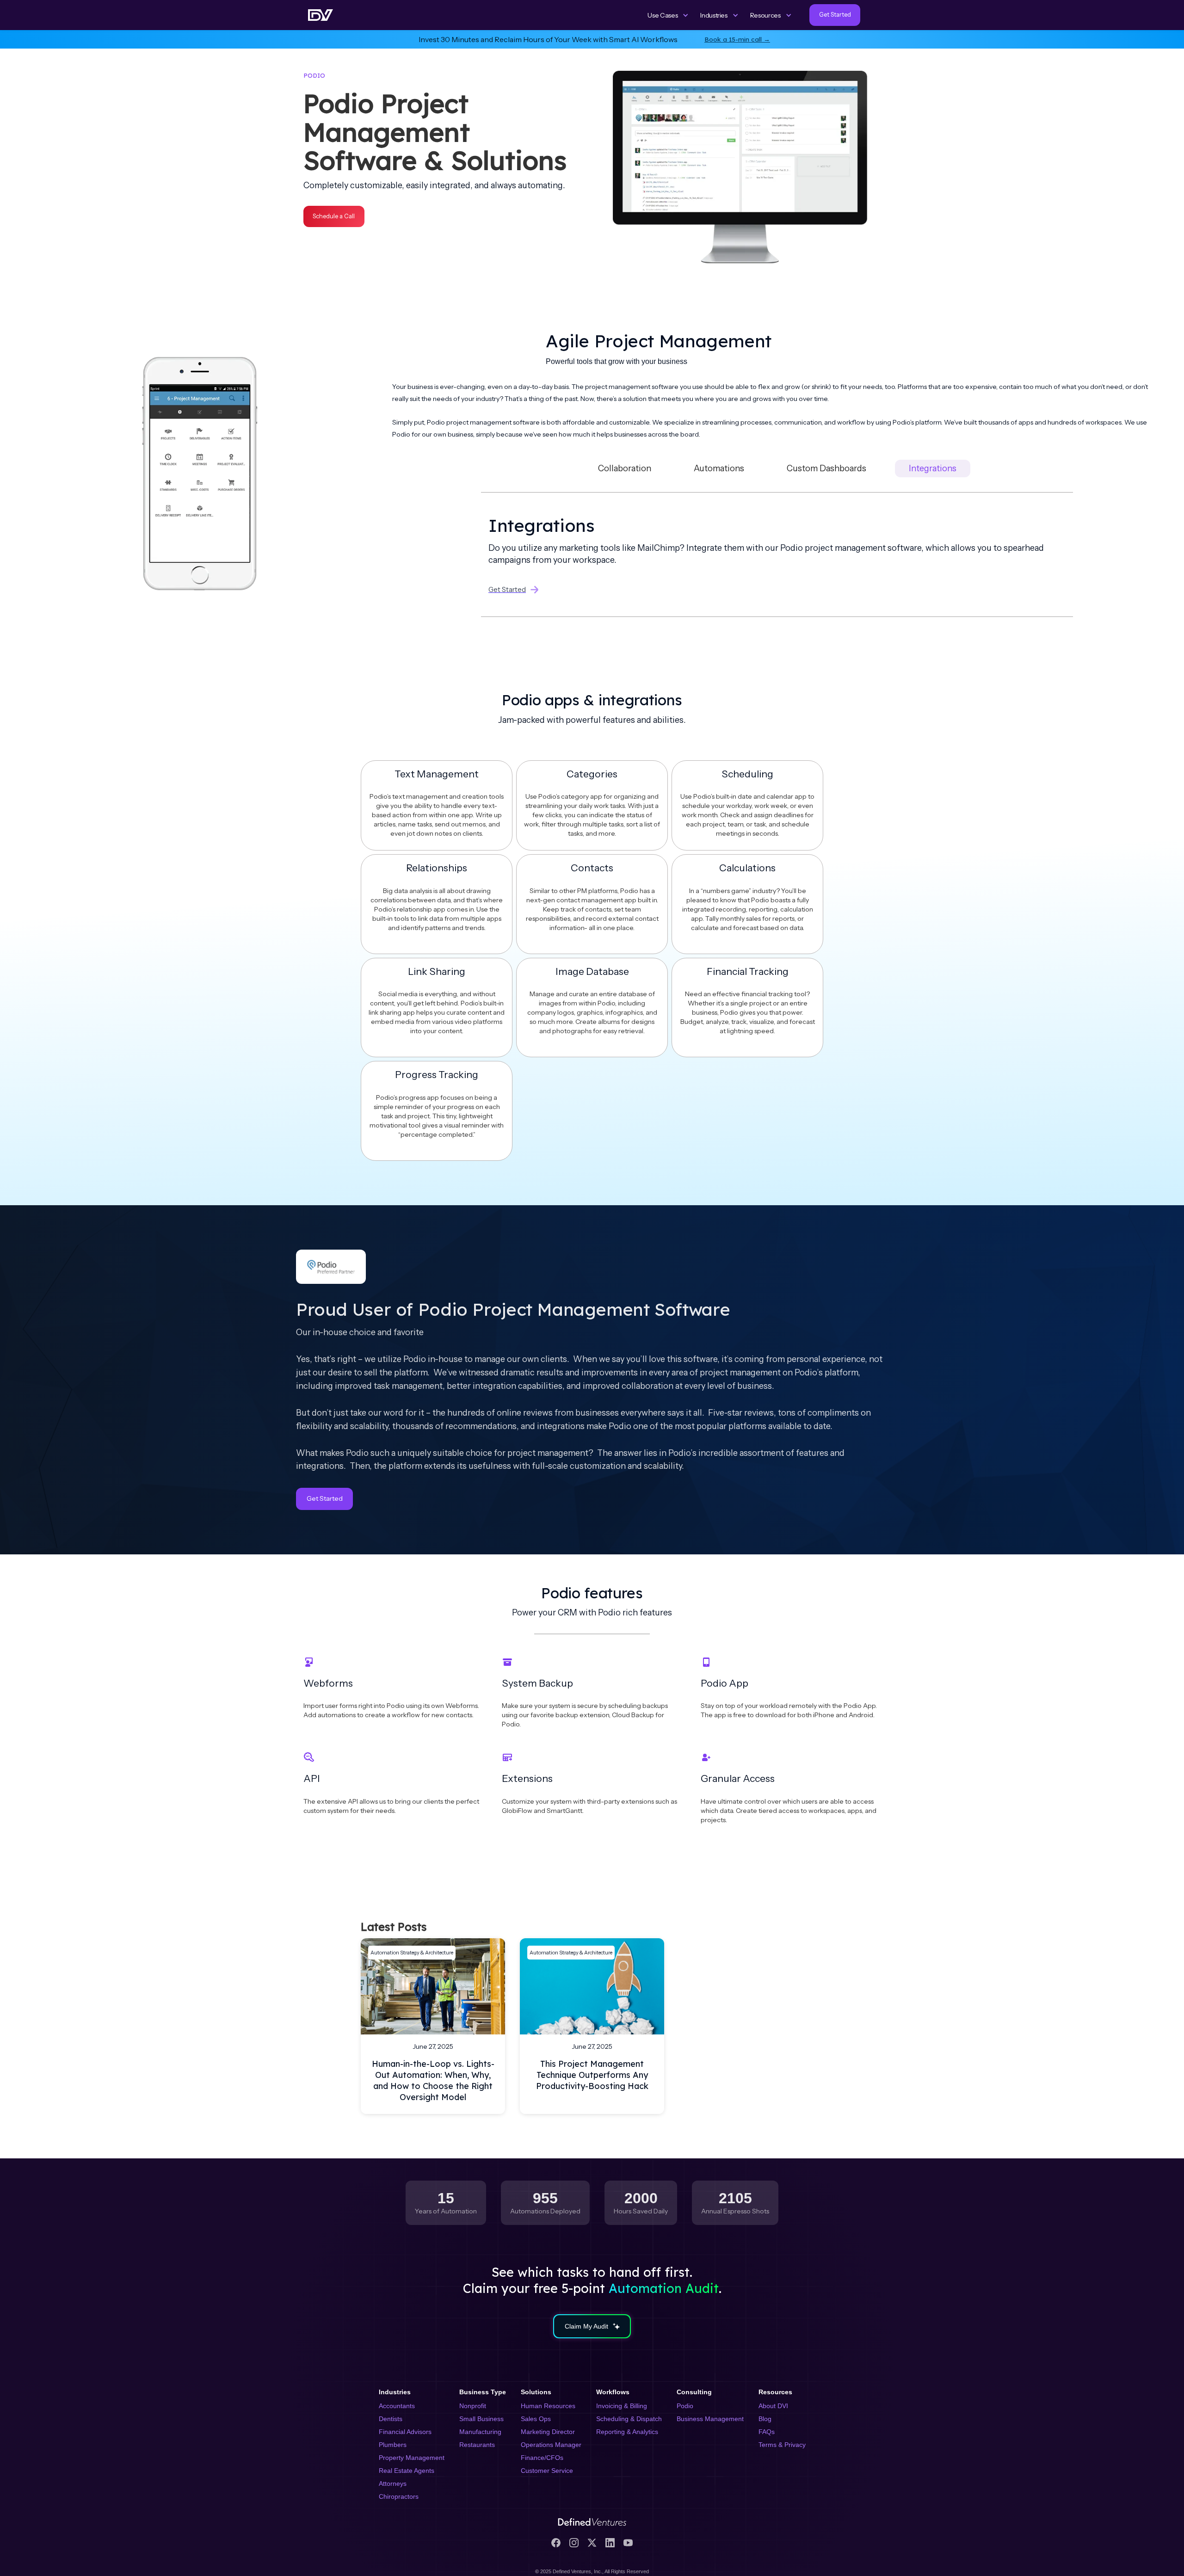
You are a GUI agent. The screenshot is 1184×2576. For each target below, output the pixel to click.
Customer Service (547, 2471)
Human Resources (548, 2406)
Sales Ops (536, 2419)
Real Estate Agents (407, 2471)
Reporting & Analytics (627, 2432)
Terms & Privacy (782, 2445)
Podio (685, 2406)
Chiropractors (399, 2496)
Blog (765, 2419)
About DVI (773, 2406)
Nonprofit (473, 2406)
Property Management (412, 2458)
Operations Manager (551, 2445)
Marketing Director (548, 2432)
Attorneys (393, 2484)
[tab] (625, 468)
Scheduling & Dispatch (629, 2419)
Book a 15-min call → (737, 39)
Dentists (391, 2419)
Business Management (710, 2419)
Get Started (325, 1498)
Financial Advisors (405, 2432)
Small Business (481, 2419)
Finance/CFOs (542, 2458)
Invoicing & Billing (622, 2406)
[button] (668, 15)
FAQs (767, 2432)
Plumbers (393, 2445)
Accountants (397, 2406)
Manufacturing (480, 2432)
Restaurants (477, 2445)
